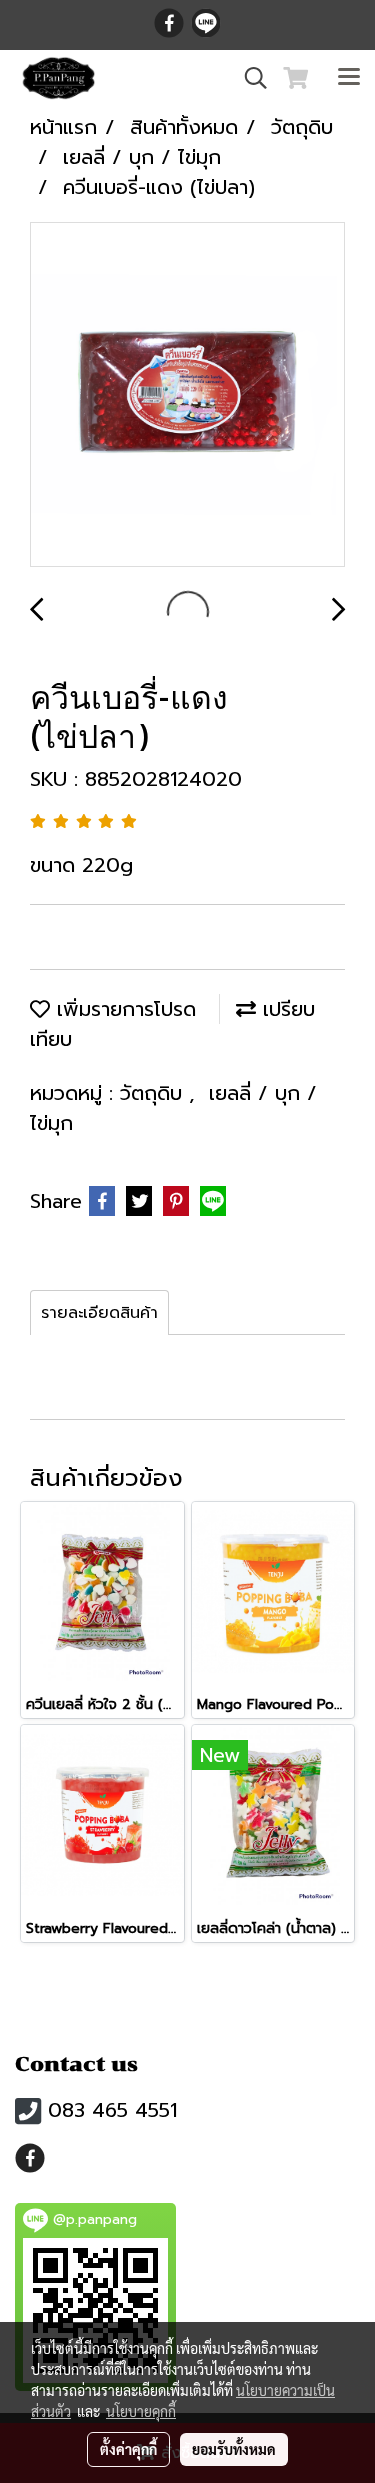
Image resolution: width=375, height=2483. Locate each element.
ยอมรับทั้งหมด (234, 2449)
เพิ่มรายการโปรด (123, 1009)
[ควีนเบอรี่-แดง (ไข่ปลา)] (187, 395)
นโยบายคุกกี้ (141, 2411)
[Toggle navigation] (349, 78)
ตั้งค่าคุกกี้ (128, 2449)
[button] (249, 78)
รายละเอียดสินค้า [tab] (99, 1313)
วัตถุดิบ (154, 1093)
